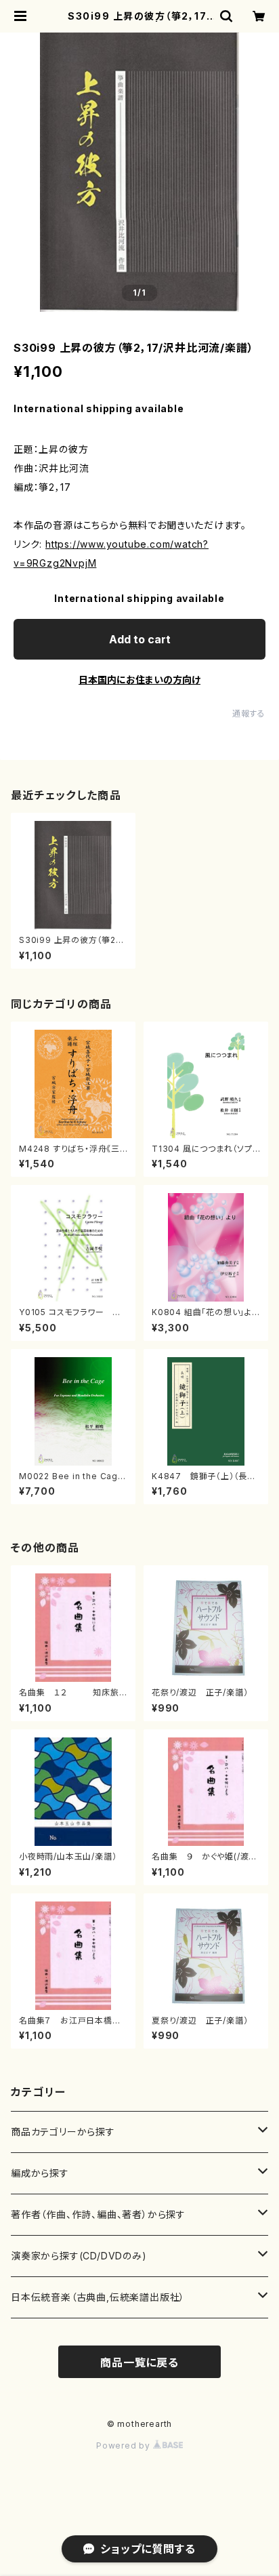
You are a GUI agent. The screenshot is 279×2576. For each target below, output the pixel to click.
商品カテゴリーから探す (63, 2132)
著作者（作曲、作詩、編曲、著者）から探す (98, 2214)
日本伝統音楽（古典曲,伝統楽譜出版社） (98, 2297)
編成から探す (40, 2173)
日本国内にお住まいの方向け (139, 680)
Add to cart (140, 639)
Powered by (125, 2446)
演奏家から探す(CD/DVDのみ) (79, 2256)
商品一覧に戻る (139, 2362)
